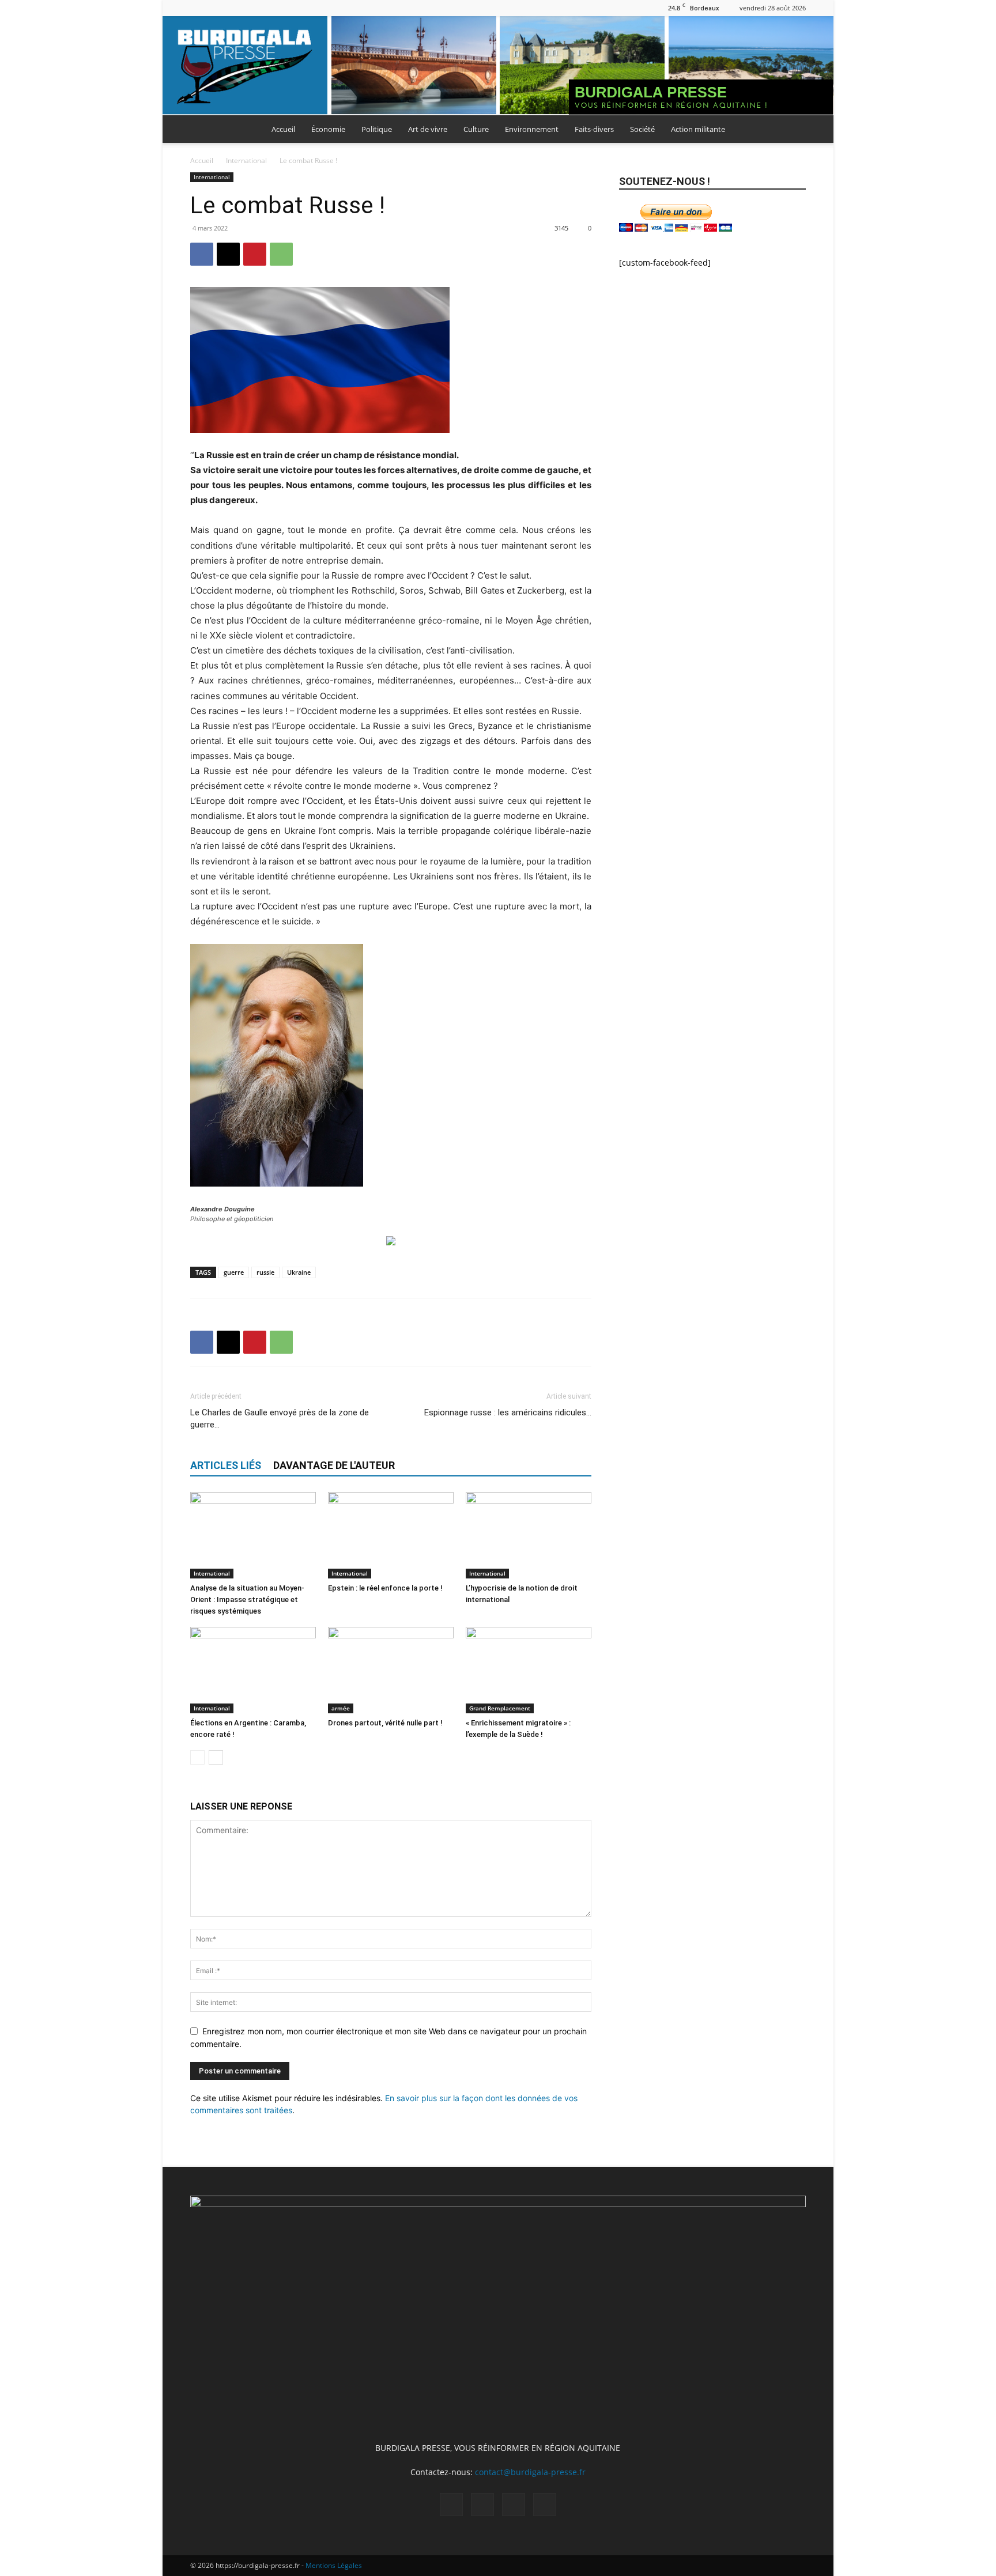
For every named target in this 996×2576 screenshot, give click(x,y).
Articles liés (226, 1465)
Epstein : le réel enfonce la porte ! (385, 1588)
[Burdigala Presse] (498, 66)
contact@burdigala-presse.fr (530, 2472)
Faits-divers (594, 129)
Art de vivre (428, 129)
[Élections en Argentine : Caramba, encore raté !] (253, 1670)
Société (642, 129)
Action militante (698, 129)
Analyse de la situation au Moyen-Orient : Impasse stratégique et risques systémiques (247, 1599)
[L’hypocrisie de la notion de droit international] (529, 1535)
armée (341, 1708)
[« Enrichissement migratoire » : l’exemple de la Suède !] (529, 1670)
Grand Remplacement (500, 1708)
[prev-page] (197, 1757)
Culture (476, 129)
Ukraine (299, 1272)
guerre (234, 1272)
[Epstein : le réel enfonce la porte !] (391, 1535)
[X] (237, 8)
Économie (328, 129)
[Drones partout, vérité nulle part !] (391, 1670)
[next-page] (216, 1757)
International (246, 160)
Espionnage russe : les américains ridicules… (508, 1412)
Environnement (532, 129)
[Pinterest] (255, 254)
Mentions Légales (334, 2565)
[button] (792, 130)
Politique (377, 129)
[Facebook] (199, 8)
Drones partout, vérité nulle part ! (385, 1723)
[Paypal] (218, 8)
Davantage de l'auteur (334, 1465)
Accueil (283, 129)
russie (265, 1272)
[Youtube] (256, 8)
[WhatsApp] (281, 254)
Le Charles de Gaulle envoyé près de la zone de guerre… (280, 1419)
